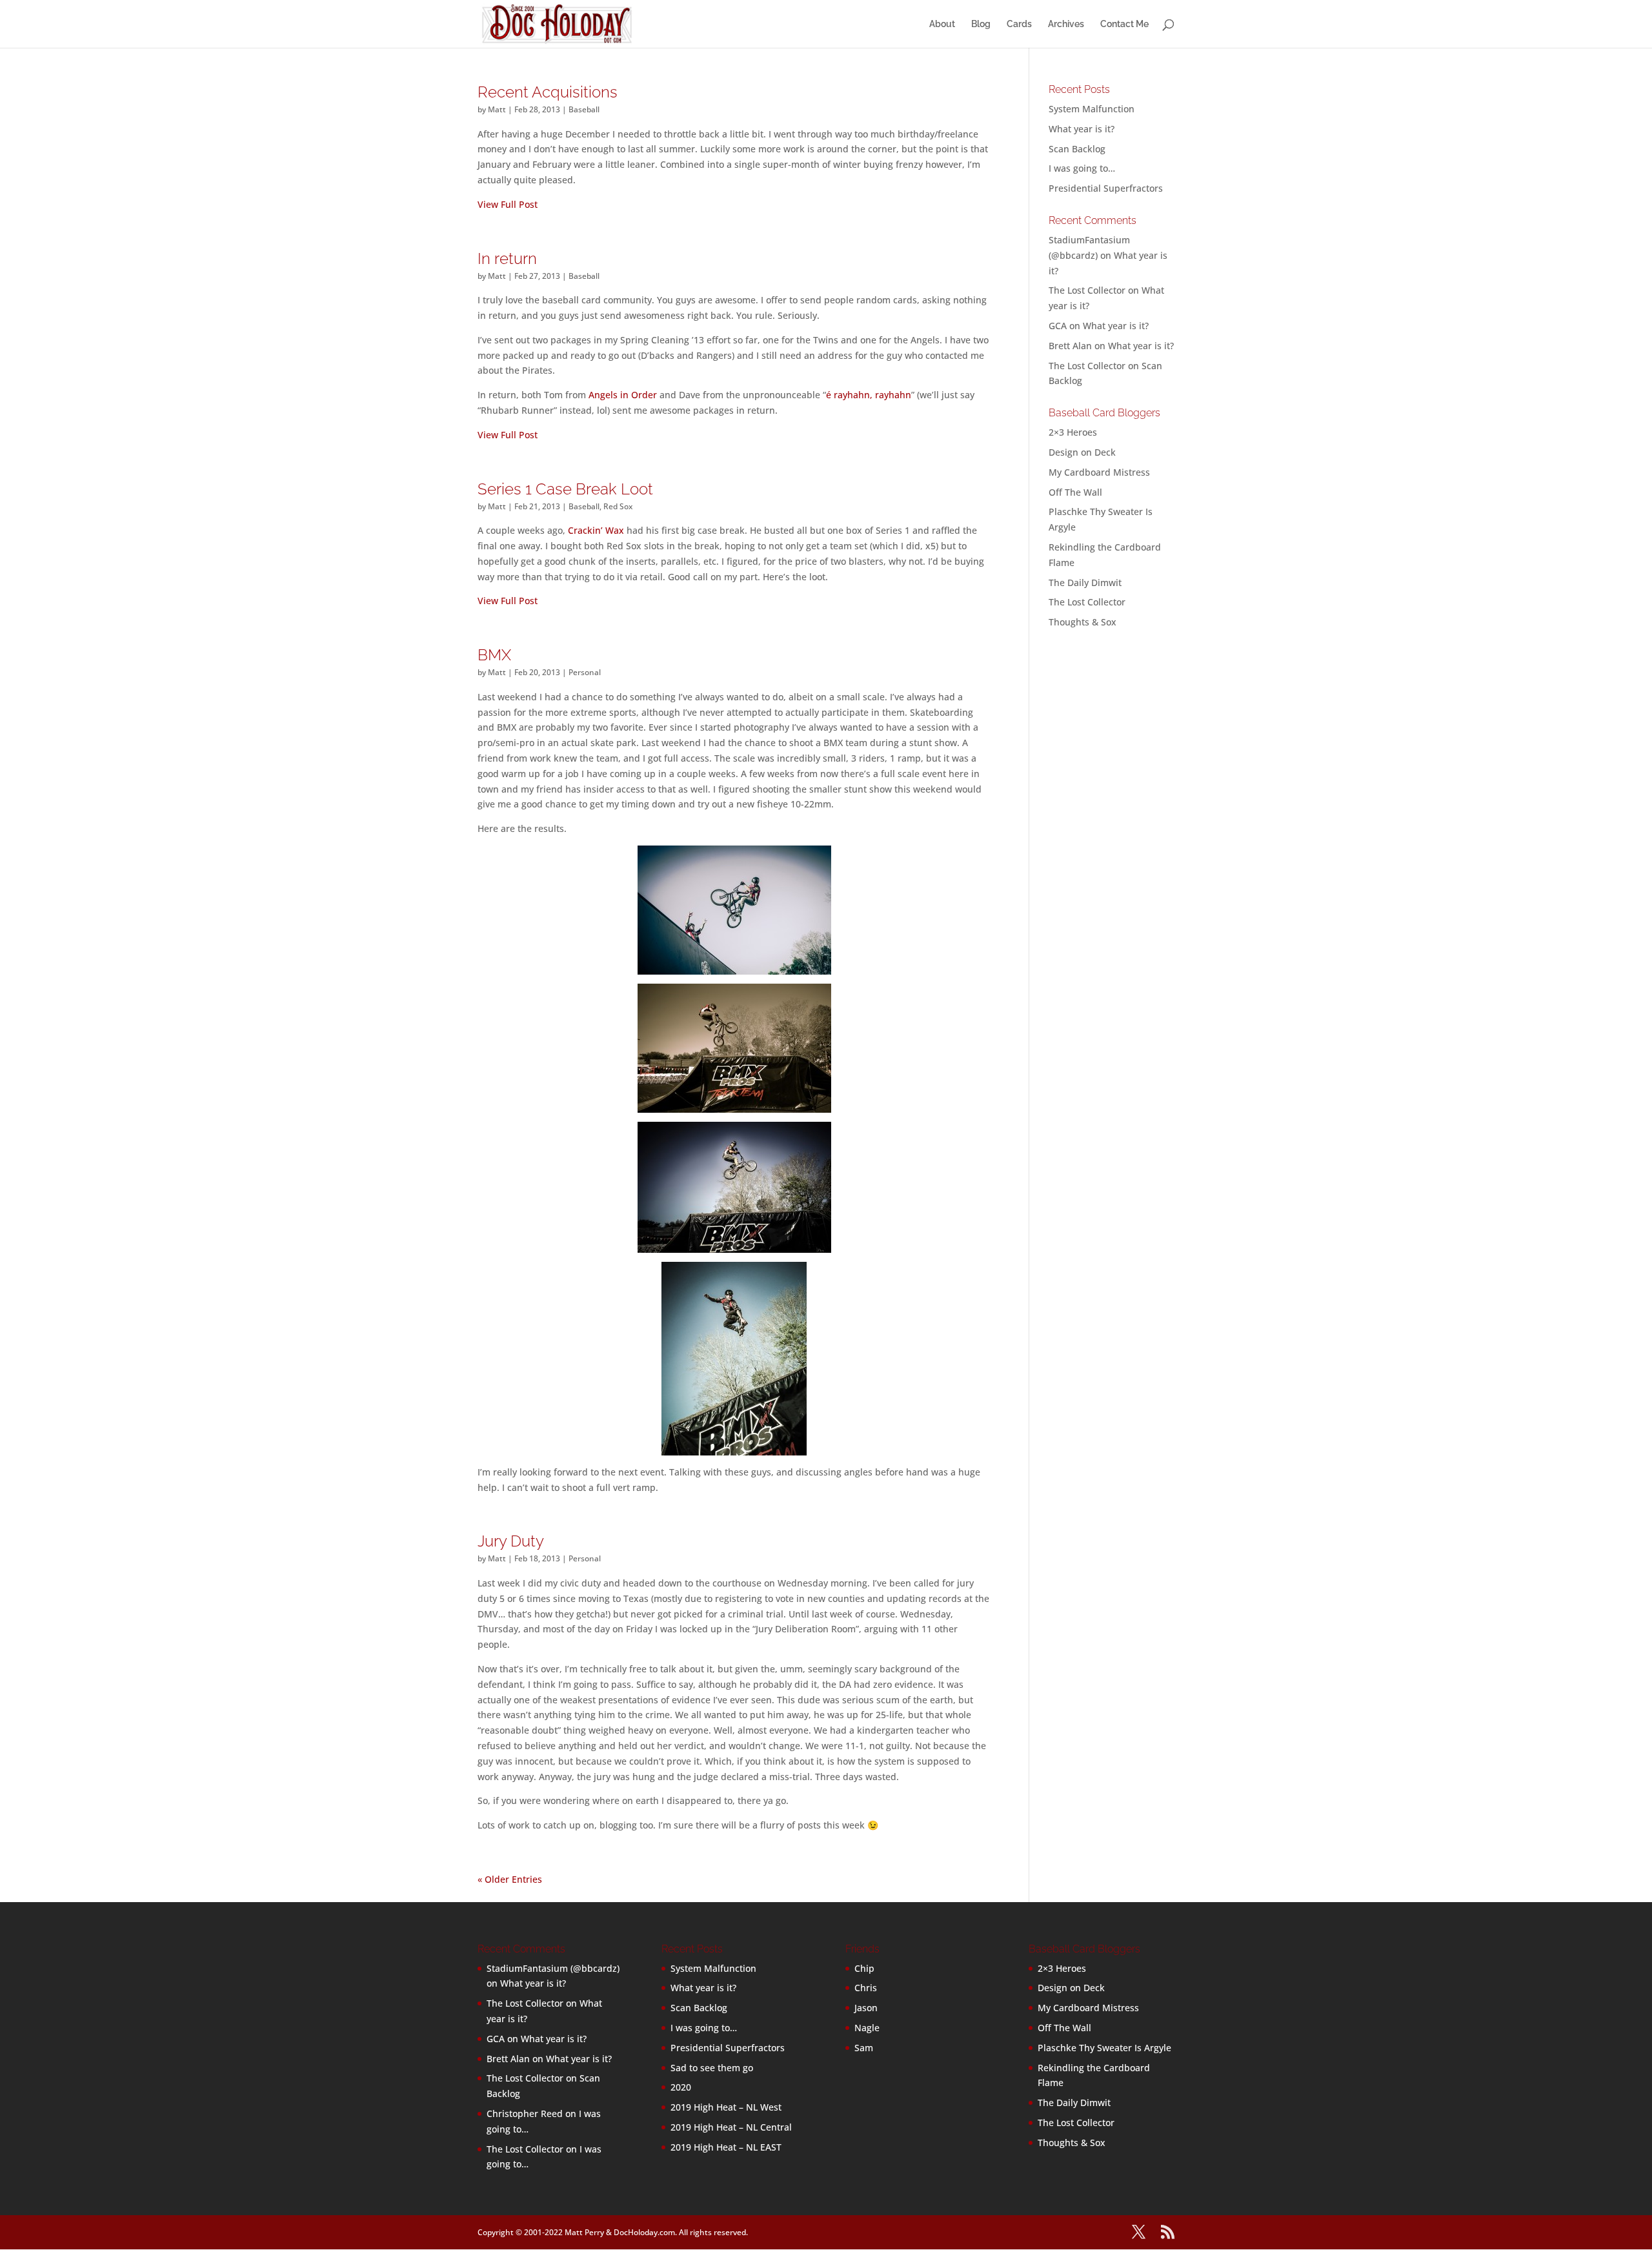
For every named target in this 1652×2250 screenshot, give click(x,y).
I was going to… (1082, 168)
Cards (1019, 24)
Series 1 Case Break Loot (565, 489)
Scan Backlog (1077, 149)
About (942, 24)
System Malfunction (1092, 109)
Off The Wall (1075, 492)
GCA (1058, 326)
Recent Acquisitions (548, 92)
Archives (1066, 24)
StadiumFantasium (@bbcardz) (553, 1968)
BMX (494, 655)
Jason (866, 2008)
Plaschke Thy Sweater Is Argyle (1104, 2048)
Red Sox (618, 506)
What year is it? (1082, 129)
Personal (585, 672)
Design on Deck (1082, 452)
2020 (681, 2087)
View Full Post (508, 204)
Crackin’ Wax (596, 530)
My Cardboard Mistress (1099, 472)
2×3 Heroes (1073, 432)
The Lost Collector (1087, 602)
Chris (866, 1988)
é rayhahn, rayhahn (869, 395)
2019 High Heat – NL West (726, 2107)
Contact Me (1124, 24)
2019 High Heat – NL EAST (726, 2147)
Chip (864, 1968)
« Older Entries (510, 1879)
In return (507, 258)
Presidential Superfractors (1106, 188)
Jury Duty (511, 1541)
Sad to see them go (712, 2068)
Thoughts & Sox (1083, 622)
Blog (981, 24)
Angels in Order (623, 395)
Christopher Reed (525, 2113)
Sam (864, 2048)
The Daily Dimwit (1085, 583)
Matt (497, 109)
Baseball (584, 109)
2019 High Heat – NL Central (731, 2127)
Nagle (867, 2028)
